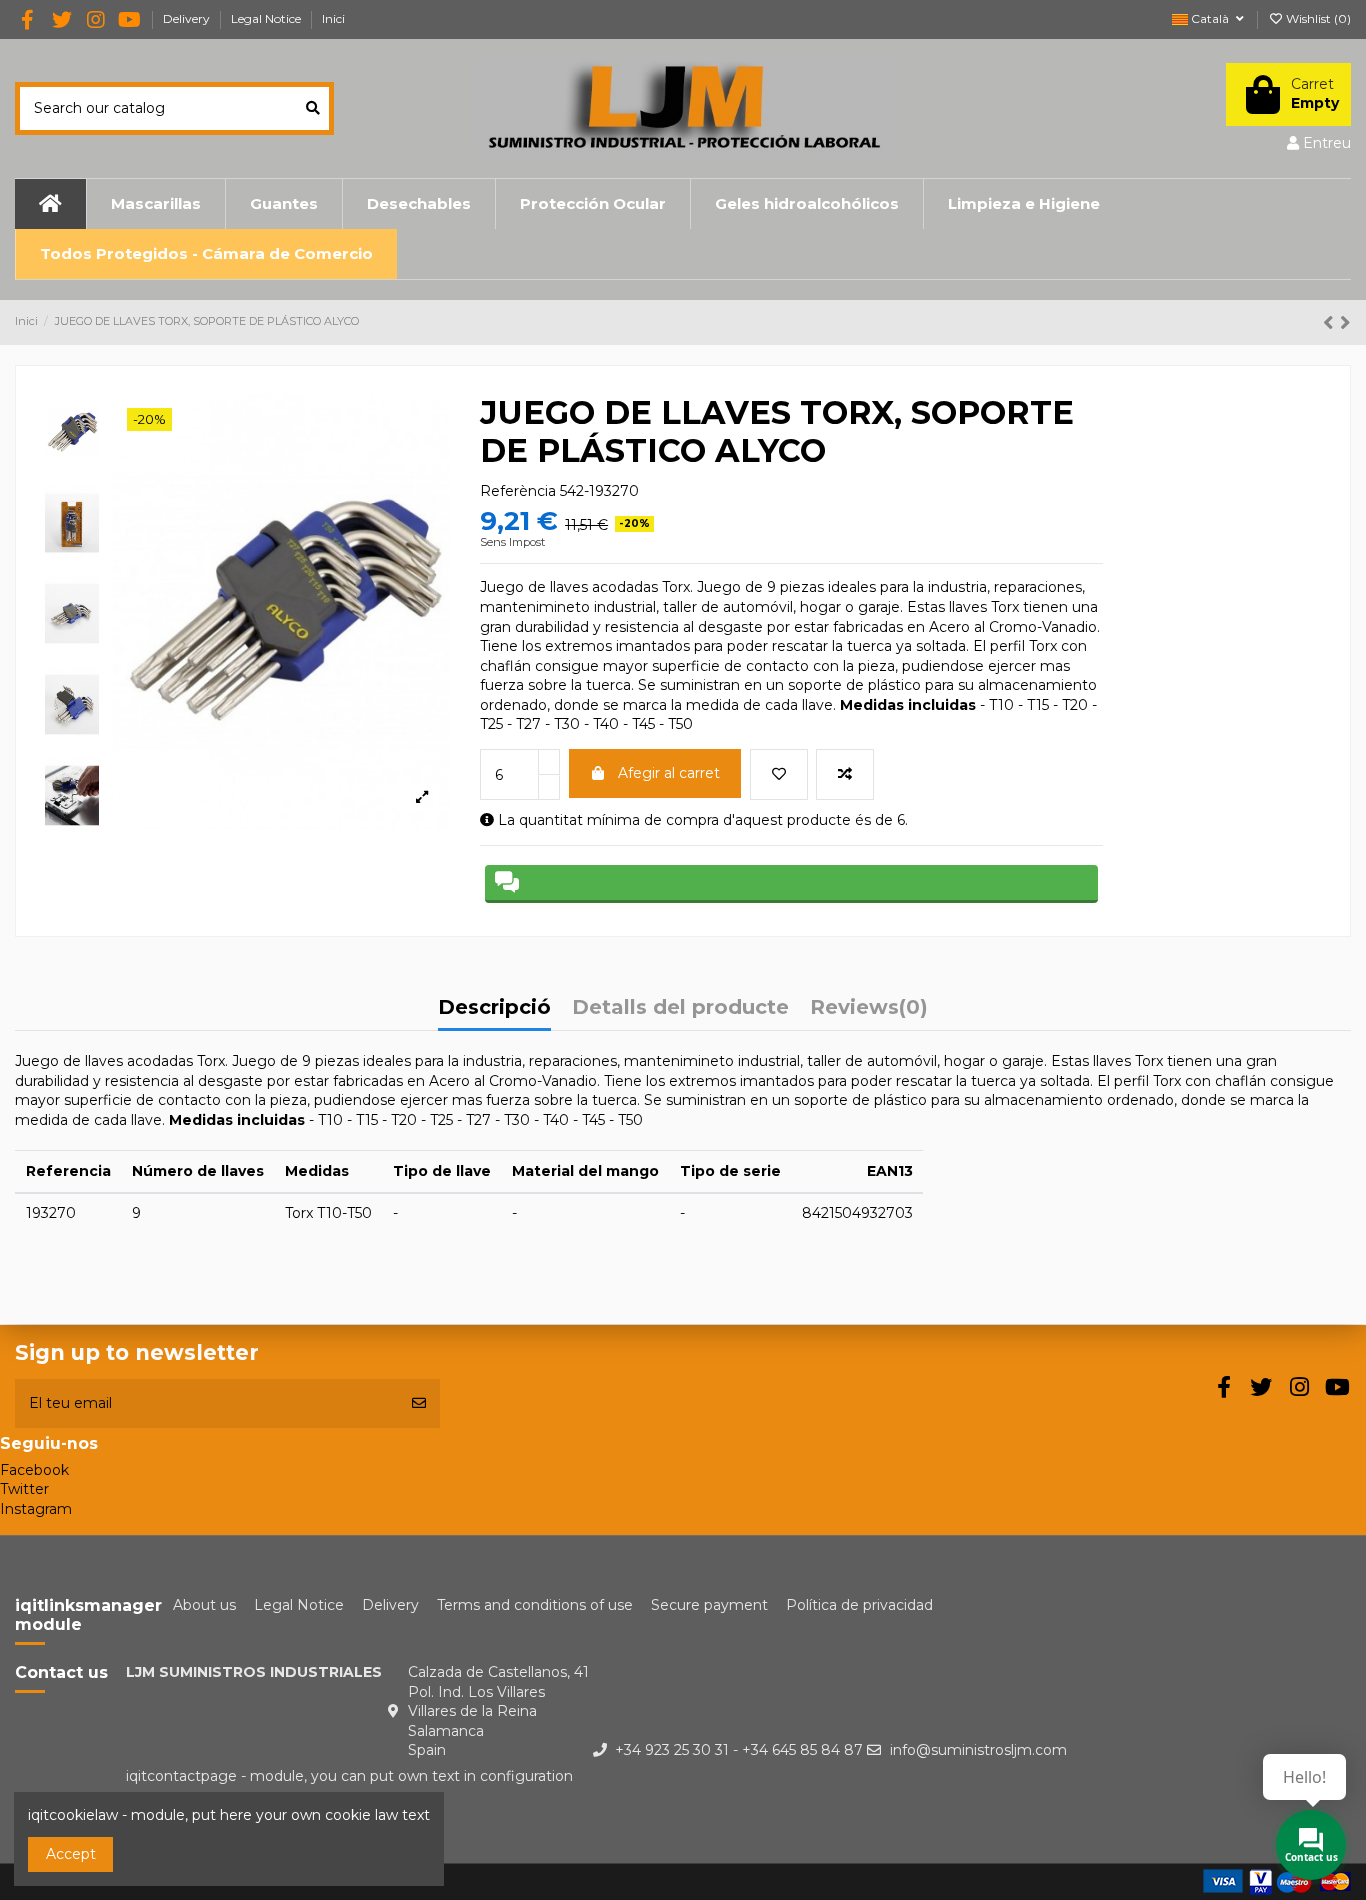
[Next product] (1345, 322)
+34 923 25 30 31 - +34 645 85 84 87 (739, 1750)
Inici (333, 18)
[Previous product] (1331, 322)
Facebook (34, 1470)
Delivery (188, 18)
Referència (518, 491)
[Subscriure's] (419, 1403)
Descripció (494, 1008)
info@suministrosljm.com (978, 1750)
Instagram (36, 1509)
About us (204, 1605)
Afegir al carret (669, 773)
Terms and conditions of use (535, 1605)
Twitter (24, 1489)
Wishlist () (1317, 18)
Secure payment (709, 1605)
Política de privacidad (859, 1605)
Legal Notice (267, 18)
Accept (71, 1854)
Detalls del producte (680, 1008)
